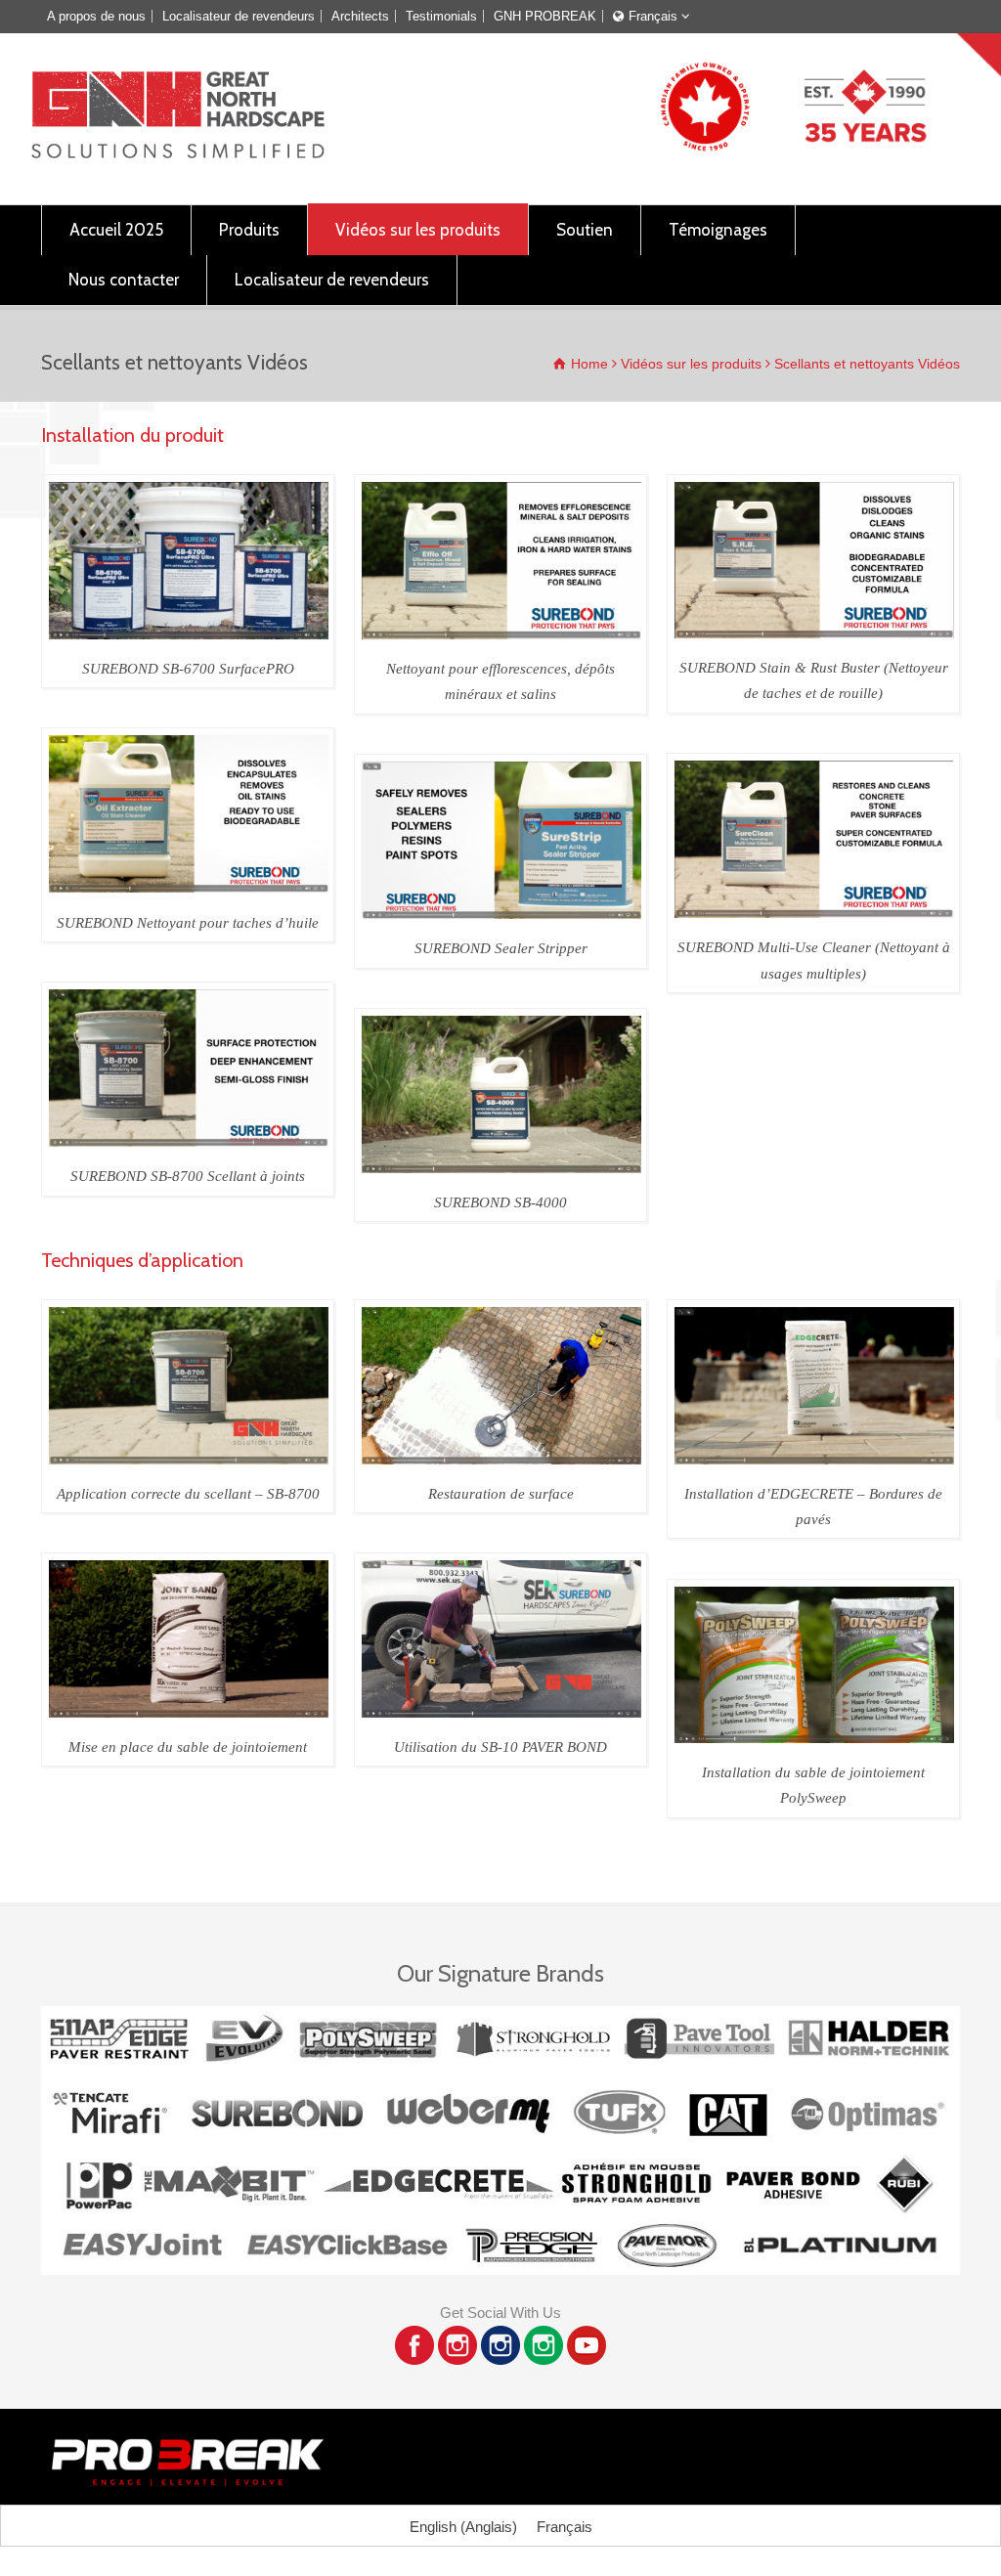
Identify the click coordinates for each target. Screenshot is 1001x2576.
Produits (249, 230)
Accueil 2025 (116, 230)
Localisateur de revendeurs (239, 16)
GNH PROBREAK (545, 16)
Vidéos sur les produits (418, 230)
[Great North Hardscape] (178, 153)
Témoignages (718, 230)
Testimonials (441, 16)
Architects (360, 16)
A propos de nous (96, 16)
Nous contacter (124, 280)
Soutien (585, 230)
